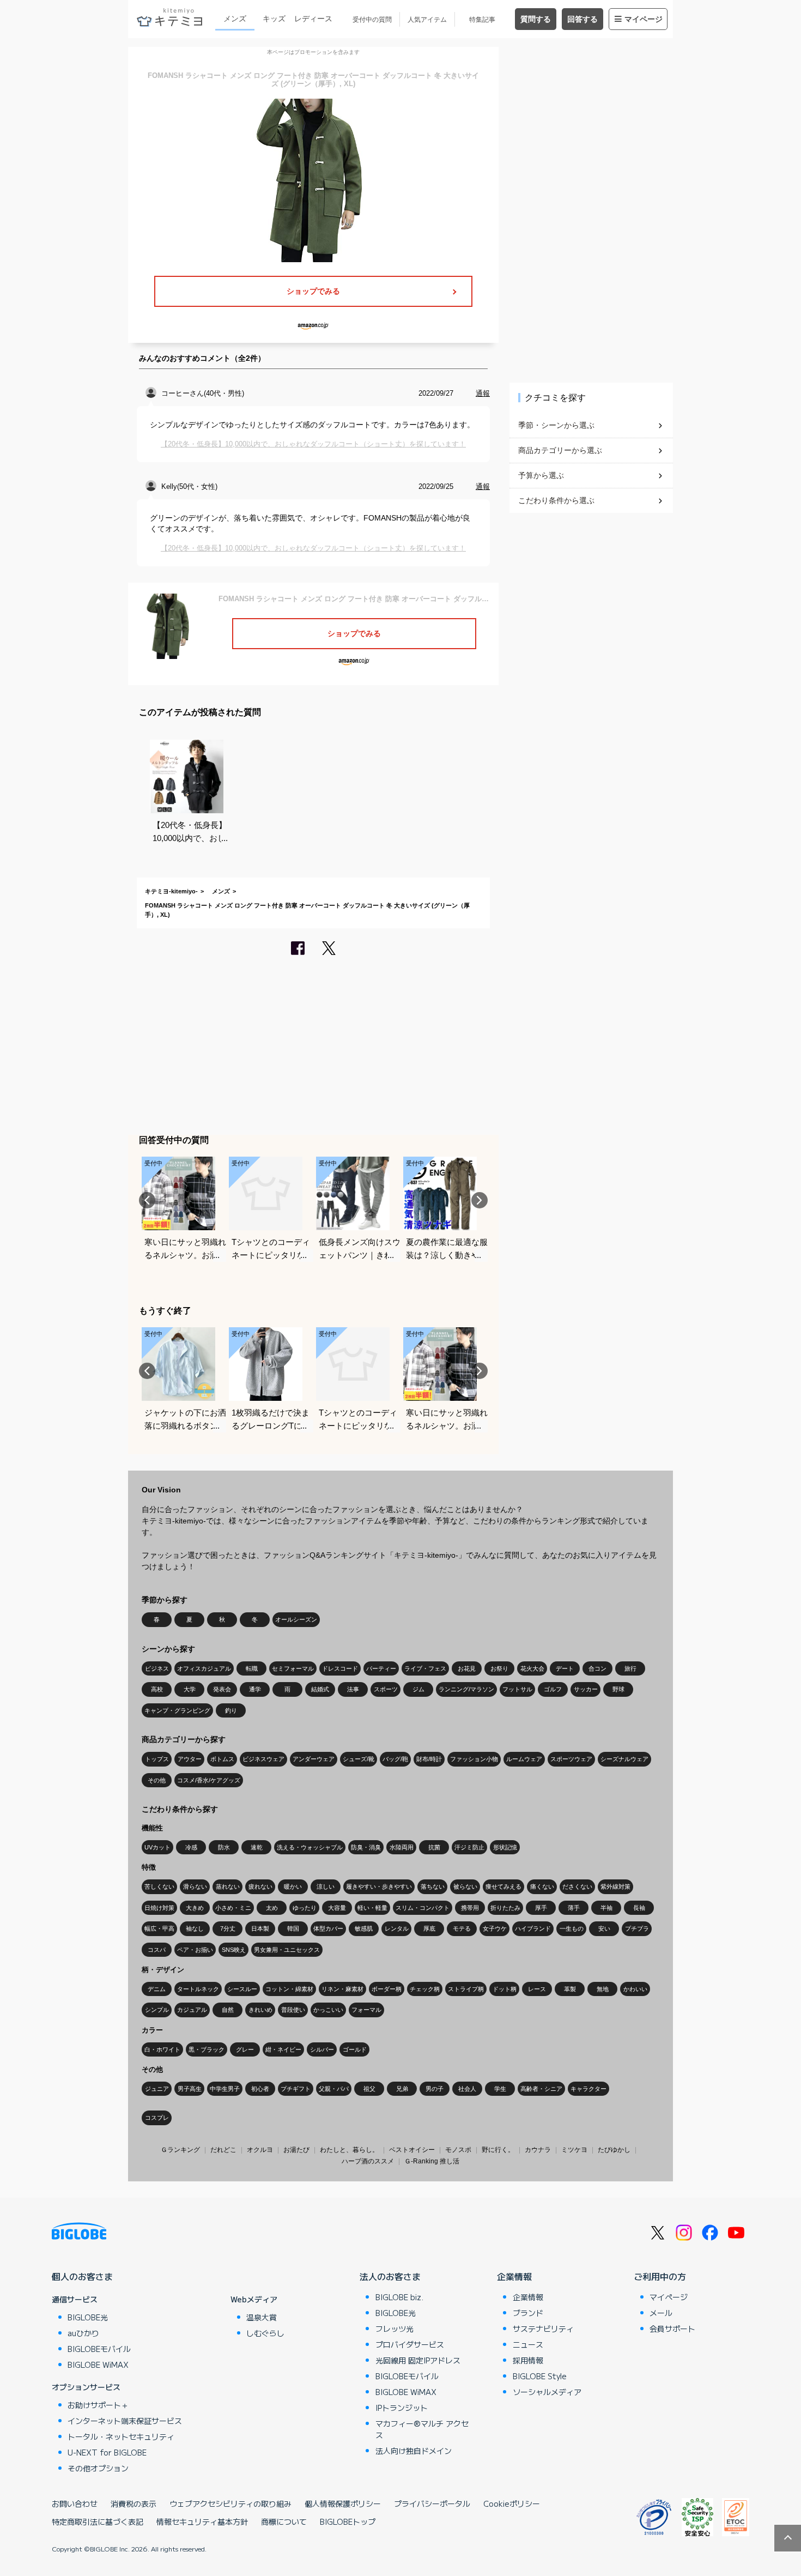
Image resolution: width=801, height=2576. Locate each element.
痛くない (542, 1886)
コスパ (157, 1950)
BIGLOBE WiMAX (98, 2365)
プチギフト (296, 2089)
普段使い (293, 2010)
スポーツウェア (571, 1759)
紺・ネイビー (283, 2049)
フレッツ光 (395, 2329)
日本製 (260, 1928)
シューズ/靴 (359, 1759)
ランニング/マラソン (466, 1689)
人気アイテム (427, 20)
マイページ (644, 19)
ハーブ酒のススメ (368, 2161)
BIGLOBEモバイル (99, 2349)
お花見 (467, 1668)
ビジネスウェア (263, 1759)
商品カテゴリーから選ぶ (560, 450)
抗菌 (434, 1847)
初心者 (260, 2089)
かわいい (635, 1989)
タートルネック (198, 1989)
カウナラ (538, 2150)
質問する (536, 19)
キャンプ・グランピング (177, 1710)
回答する (582, 19)
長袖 (639, 1908)
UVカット (157, 1847)
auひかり (83, 2333)
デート (565, 1668)
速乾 (257, 1847)
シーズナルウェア (624, 1759)
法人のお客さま (390, 2276)
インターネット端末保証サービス (125, 2421)
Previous (147, 1200)
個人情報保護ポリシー (343, 2504)
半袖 (606, 1908)
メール (661, 2313)
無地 (603, 1989)
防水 (224, 1847)
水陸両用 (402, 1847)
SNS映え (234, 1950)
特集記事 (482, 20)
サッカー (586, 1689)
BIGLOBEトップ (348, 2521)
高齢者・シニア (541, 2089)
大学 (190, 1689)
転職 (252, 1668)
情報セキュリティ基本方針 (202, 2521)
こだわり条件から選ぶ (556, 500)
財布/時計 (429, 1759)
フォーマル (366, 2010)
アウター (190, 1759)
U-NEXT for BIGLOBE (107, 2452)
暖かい (293, 1886)
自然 (228, 2010)
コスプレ (157, 2118)
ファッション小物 (474, 1759)
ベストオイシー (412, 2150)
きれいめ (260, 2010)
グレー (245, 2049)
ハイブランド (533, 1928)
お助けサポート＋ (98, 2405)
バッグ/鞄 (395, 1759)
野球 (618, 1689)
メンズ (235, 19)
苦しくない (159, 1886)
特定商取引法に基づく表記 (98, 2521)
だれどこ (223, 2150)
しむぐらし (265, 2333)
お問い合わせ (75, 2504)
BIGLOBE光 (88, 2317)
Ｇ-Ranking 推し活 (432, 2161)
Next (480, 1200)
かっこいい (328, 2010)
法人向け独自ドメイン (414, 2451)
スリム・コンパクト (423, 1908)
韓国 (293, 1928)
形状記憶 (505, 1847)
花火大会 (532, 1668)
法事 (353, 1689)
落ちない (433, 1886)
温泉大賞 (262, 2317)
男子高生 (190, 2089)
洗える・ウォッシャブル (310, 1847)
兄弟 (402, 2089)
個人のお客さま (82, 2276)
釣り (231, 1710)
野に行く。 (498, 2150)
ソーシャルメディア (547, 2392)
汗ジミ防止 (469, 1847)
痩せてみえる (503, 1886)
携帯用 (470, 1908)
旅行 (630, 1668)
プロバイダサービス (410, 2344)
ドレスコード (340, 1668)
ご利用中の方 (660, 2276)
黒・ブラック (207, 2049)
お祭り (499, 1668)
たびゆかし (614, 2150)
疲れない (260, 1886)
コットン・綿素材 (289, 1989)
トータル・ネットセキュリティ (121, 2436)
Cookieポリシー (512, 2504)
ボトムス (222, 1759)
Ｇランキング (180, 2150)
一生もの (572, 1928)
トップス (157, 1759)
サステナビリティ (543, 2329)
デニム (157, 1989)
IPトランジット (402, 2408)
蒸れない (228, 1886)
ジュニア (157, 2089)
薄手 (574, 1908)
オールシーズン (296, 1619)
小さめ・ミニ (233, 1908)
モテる (462, 1928)
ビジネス (157, 1668)
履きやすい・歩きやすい (379, 1886)
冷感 (191, 1847)
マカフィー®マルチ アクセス (422, 2429)
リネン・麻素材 (342, 1989)
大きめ (195, 1908)
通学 (255, 1689)
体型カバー (328, 1928)
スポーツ (386, 1689)
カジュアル (192, 2010)
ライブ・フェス (425, 1668)
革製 (570, 1989)
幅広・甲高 (159, 1928)
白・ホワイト (162, 2049)
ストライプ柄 (466, 1989)
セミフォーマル (293, 1668)
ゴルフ (553, 1689)
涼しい (326, 1886)
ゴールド (355, 2049)
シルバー (322, 2049)
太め (272, 1908)
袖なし (195, 1928)
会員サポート (672, 2329)
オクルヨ (260, 2150)
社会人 (467, 2089)
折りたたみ (505, 1908)
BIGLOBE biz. (399, 2297)
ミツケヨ (574, 2150)
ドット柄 (505, 1989)
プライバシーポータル (432, 2504)
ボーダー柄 (387, 1989)
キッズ (274, 19)
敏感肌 (364, 1928)
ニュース (528, 2344)
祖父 (369, 2089)
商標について (284, 2521)
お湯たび (296, 2150)
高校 (157, 1689)
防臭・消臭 (366, 1847)
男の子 (435, 2089)
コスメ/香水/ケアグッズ (209, 1780)
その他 (157, 1780)
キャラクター (588, 2089)
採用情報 (528, 2360)
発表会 (222, 1689)
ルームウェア (524, 1759)
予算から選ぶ (541, 475)
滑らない (195, 1886)
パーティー (381, 1668)
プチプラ (637, 1928)
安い (604, 1928)
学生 (500, 2089)
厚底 (429, 1928)
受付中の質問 (372, 20)
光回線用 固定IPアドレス (418, 2360)
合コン (597, 1668)
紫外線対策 (615, 1886)
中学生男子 (225, 2089)
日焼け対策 (159, 1908)
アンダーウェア (314, 1759)
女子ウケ (495, 1928)
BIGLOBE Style (540, 2376)
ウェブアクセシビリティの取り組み (230, 2504)
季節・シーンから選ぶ (556, 425)
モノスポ (458, 2150)
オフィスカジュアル (204, 1668)
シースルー (242, 1989)
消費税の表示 (133, 2504)
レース (537, 1989)
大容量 (337, 1908)
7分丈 (228, 1928)
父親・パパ (334, 2089)
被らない (465, 1886)
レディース (313, 19)
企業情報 (514, 2276)
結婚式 (320, 1689)
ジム (418, 1689)
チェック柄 (425, 1989)
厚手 (541, 1908)
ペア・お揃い (195, 1950)
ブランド (528, 2313)
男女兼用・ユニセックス (287, 1950)
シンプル (157, 2010)
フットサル (517, 1689)
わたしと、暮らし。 (349, 2150)
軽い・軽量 (372, 1908)
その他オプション (98, 2468)
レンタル (397, 1928)
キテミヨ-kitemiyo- (171, 891)
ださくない (577, 1886)
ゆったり (305, 1908)
